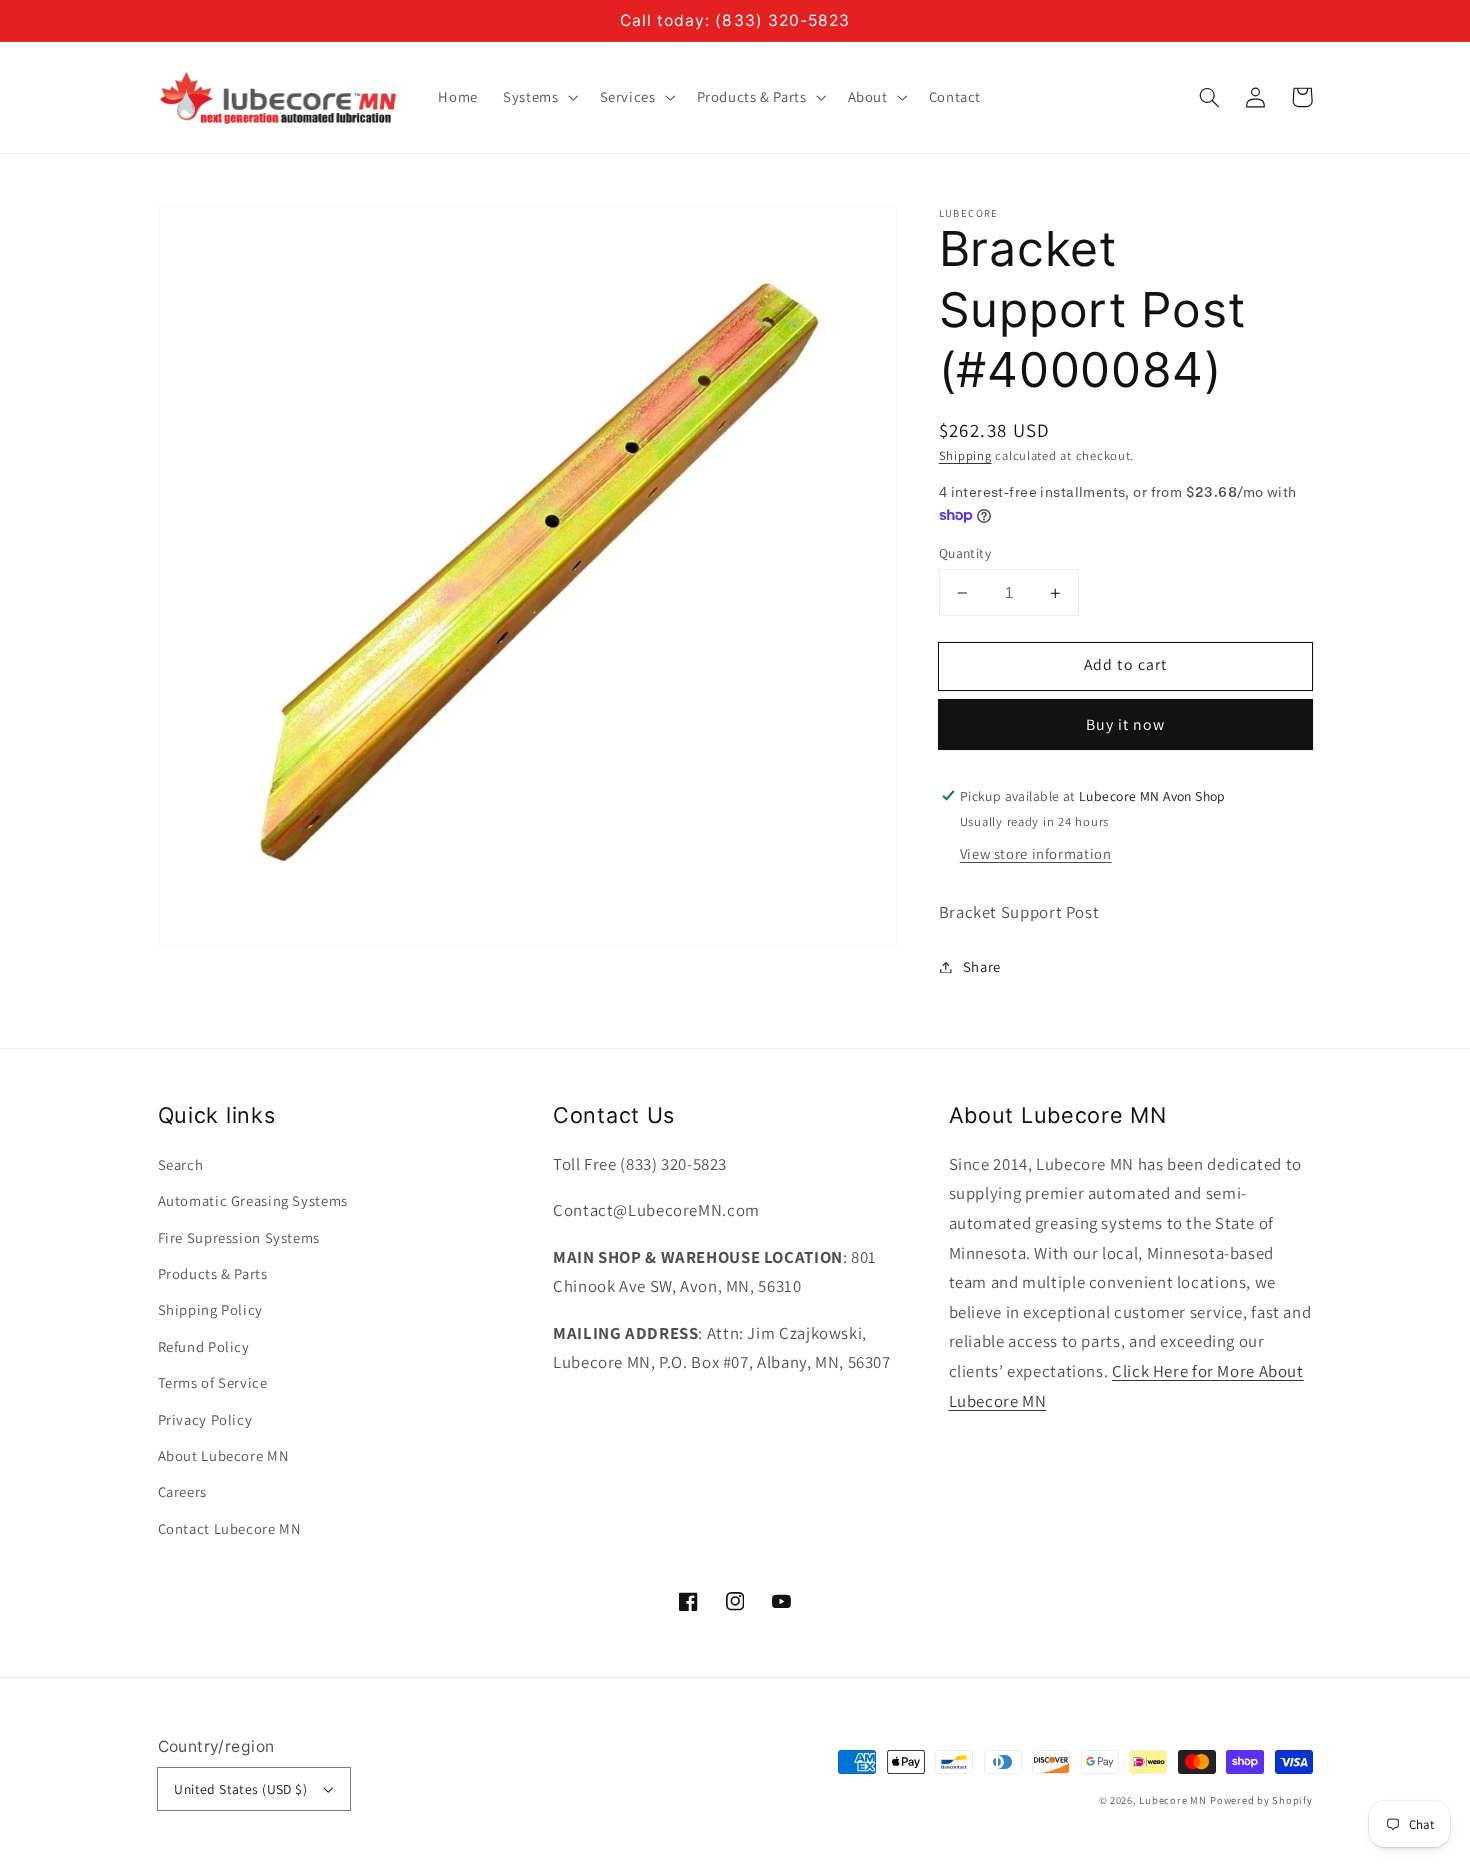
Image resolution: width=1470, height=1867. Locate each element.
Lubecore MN (1172, 1800)
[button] (1210, 97)
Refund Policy (204, 1346)
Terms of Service (213, 1382)
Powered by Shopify (1261, 1800)
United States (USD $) (240, 1789)
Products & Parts (213, 1273)
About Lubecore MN (223, 1455)
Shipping (965, 455)
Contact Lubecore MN (229, 1528)
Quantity (965, 553)
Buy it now (1126, 724)
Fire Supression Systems (239, 1237)
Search (181, 1164)
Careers (182, 1491)
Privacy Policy (205, 1419)
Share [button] (982, 966)
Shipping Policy (210, 1309)
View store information (1036, 853)
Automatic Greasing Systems (253, 1200)
